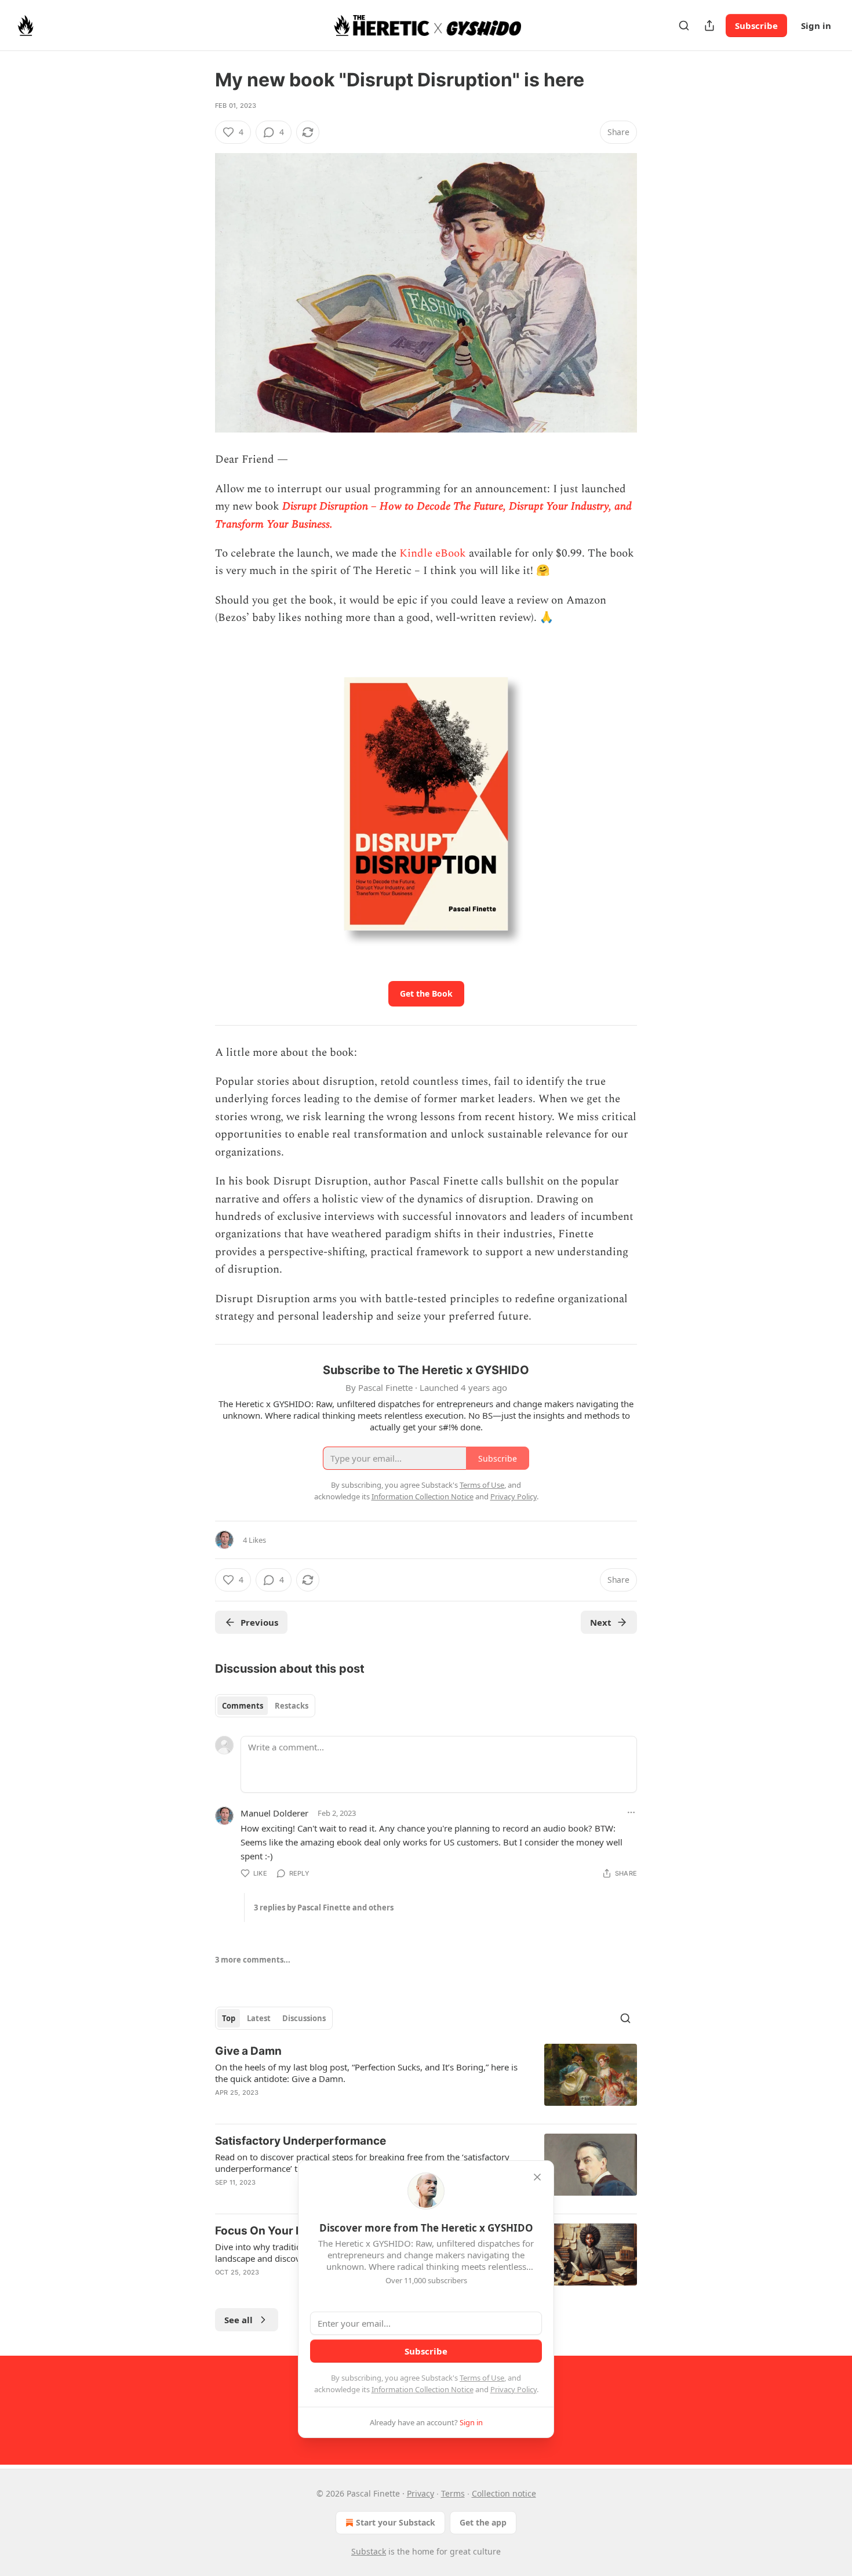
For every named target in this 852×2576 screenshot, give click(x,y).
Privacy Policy (514, 2389)
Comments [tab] (243, 1706)
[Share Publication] (709, 26)
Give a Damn (248, 2051)
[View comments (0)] (330, 2108)
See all (239, 2320)
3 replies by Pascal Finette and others (324, 1908)
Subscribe (756, 26)
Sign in (816, 26)
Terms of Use (482, 2378)
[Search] (684, 26)
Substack (369, 2551)
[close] (537, 2177)
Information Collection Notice (423, 2389)
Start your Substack (396, 2522)
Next (601, 1622)
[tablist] (265, 1706)
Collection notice (504, 2493)
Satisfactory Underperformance (301, 2141)
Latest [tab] (259, 2018)
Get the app (483, 2522)
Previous (259, 1622)
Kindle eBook (433, 553)
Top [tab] (229, 2018)
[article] (426, 2079)
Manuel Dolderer (274, 1813)
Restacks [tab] (292, 1706)
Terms (453, 2493)
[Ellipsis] (631, 1812)
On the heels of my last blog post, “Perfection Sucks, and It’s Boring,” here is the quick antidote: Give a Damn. (366, 2073)
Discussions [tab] (304, 2018)
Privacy (420, 2493)
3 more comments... (253, 1960)
